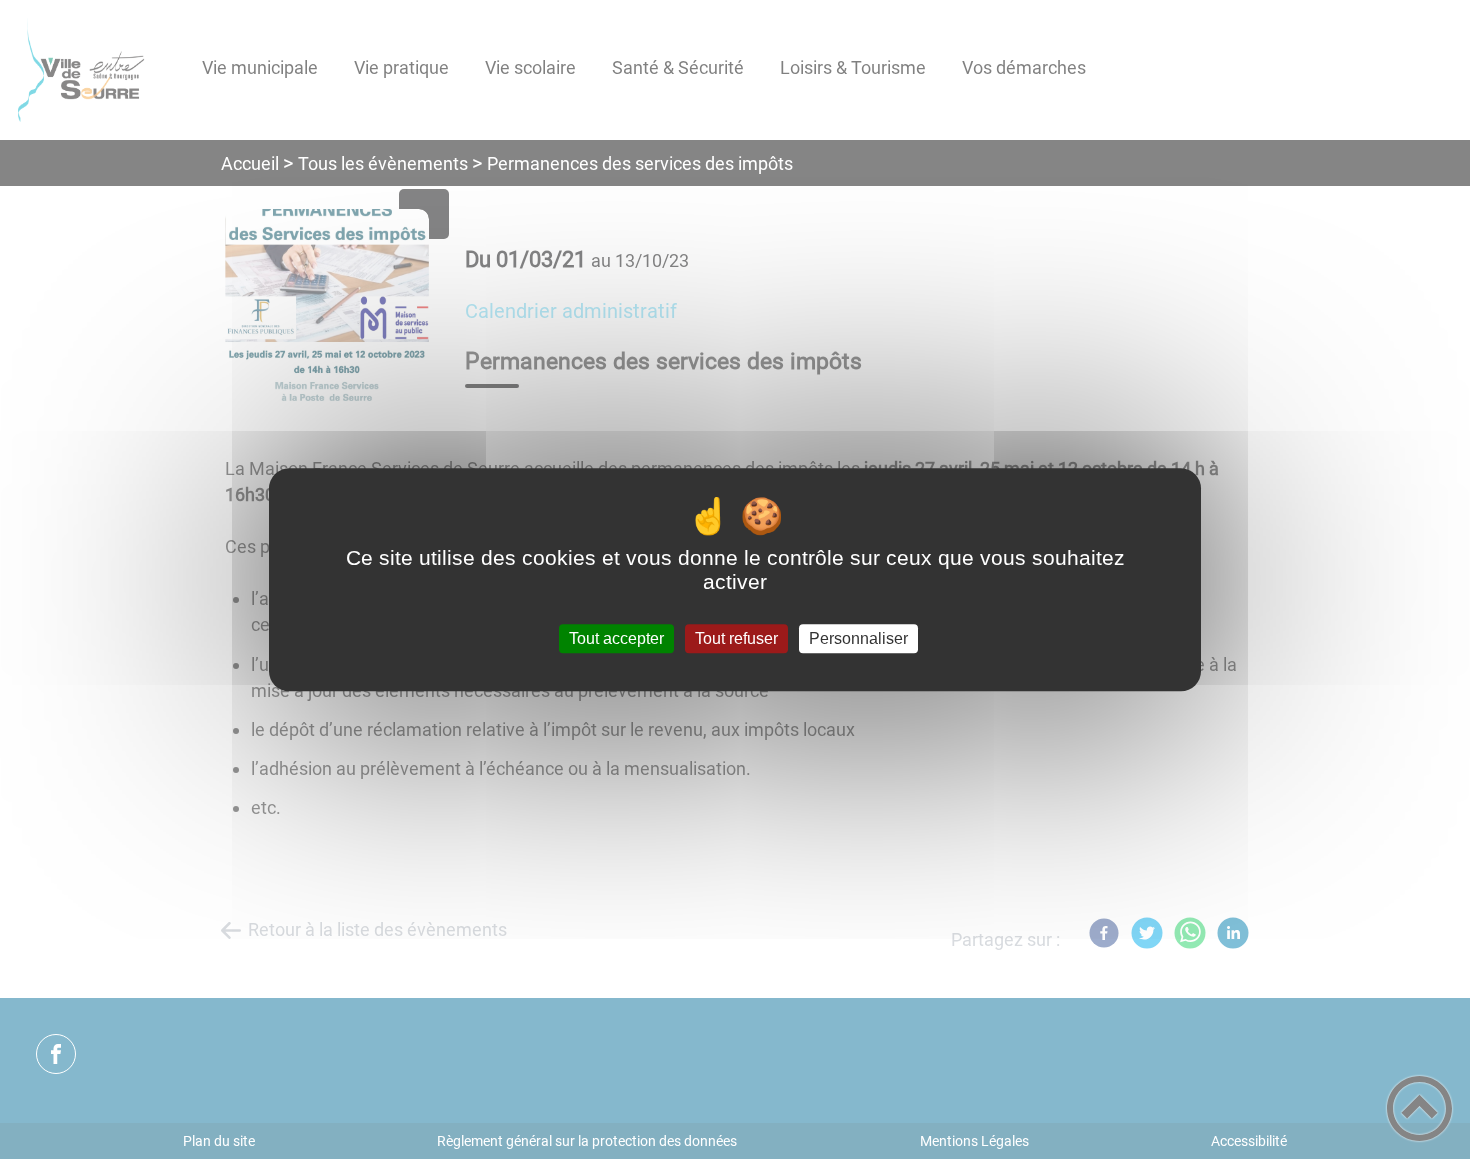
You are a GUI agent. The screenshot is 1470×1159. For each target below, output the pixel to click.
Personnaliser (858, 638)
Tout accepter (616, 638)
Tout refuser (736, 638)
